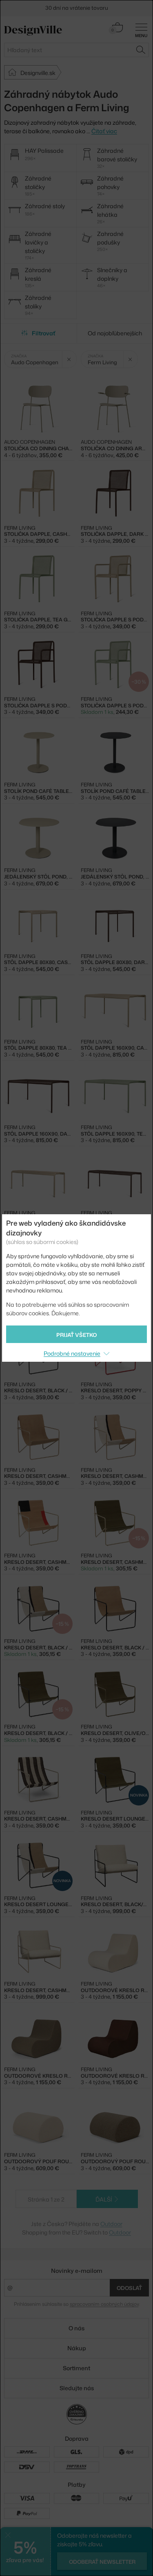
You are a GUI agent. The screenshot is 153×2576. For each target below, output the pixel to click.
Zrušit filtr (69, 359)
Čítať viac (104, 131)
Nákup (77, 2348)
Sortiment (76, 2368)
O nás (76, 2328)
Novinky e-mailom (77, 2271)
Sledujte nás (77, 2388)
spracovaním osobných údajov (104, 2304)
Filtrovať (43, 333)
